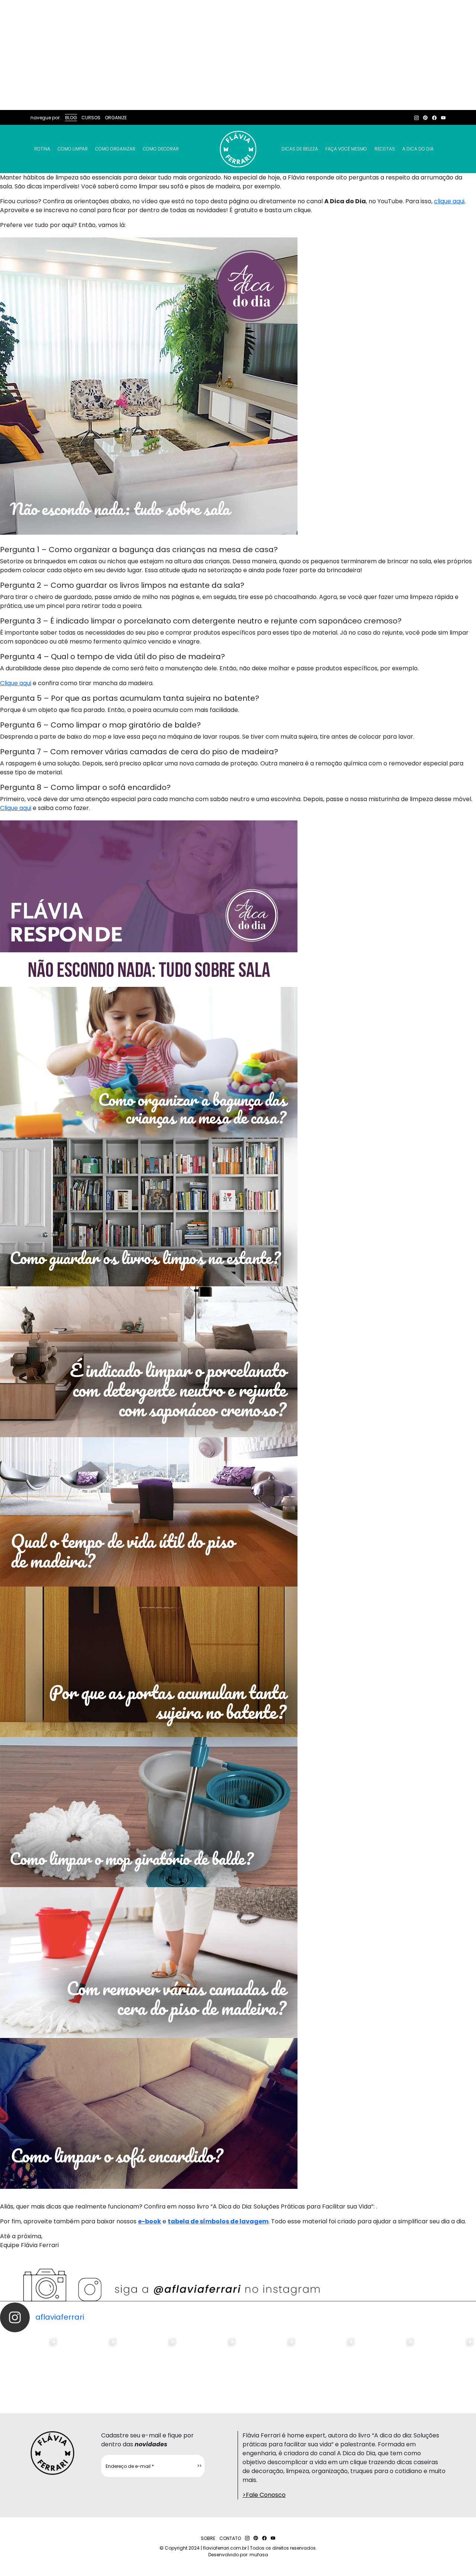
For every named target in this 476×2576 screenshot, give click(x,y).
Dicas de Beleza (300, 149)
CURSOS (91, 118)
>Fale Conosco (264, 2495)
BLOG (71, 118)
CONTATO (230, 2538)
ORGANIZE (116, 118)
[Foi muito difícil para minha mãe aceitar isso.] (149, 2366)
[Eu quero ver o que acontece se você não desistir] (208, 2366)
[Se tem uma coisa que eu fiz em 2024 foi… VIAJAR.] (89, 2366)
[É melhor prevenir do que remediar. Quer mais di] (30, 2366)
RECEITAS (385, 149)
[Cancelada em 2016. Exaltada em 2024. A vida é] (387, 2366)
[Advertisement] (238, 55)
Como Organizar (115, 149)
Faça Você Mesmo (346, 149)
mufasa (259, 2555)
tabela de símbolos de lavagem (218, 2221)
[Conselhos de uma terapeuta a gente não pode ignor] (327, 2366)
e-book (149, 2221)
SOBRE (208, 2538)
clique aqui (449, 201)
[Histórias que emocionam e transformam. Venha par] (268, 2366)
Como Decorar (161, 149)
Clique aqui (16, 683)
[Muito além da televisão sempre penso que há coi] (446, 2366)
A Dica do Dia (418, 149)
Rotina (42, 149)
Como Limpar (73, 149)
